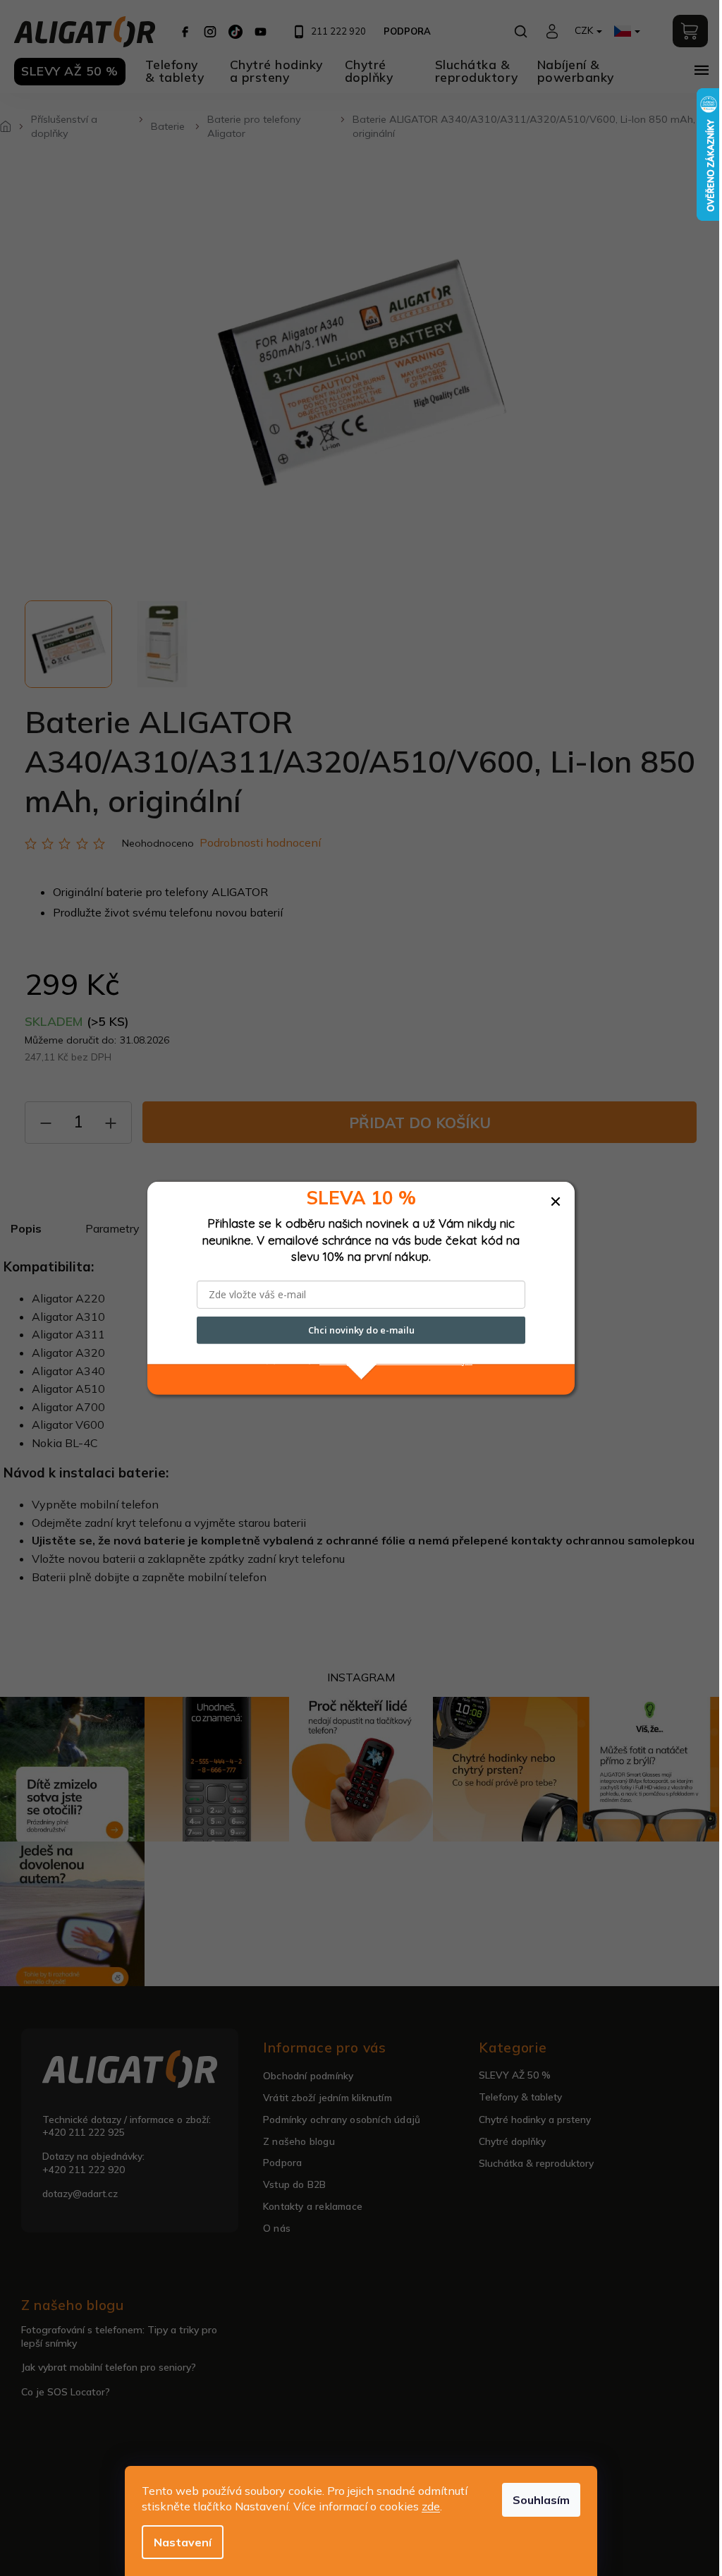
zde (431, 2506)
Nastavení (183, 2542)
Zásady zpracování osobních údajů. (396, 1360)
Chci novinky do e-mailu (361, 1330)
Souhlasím (541, 2500)
